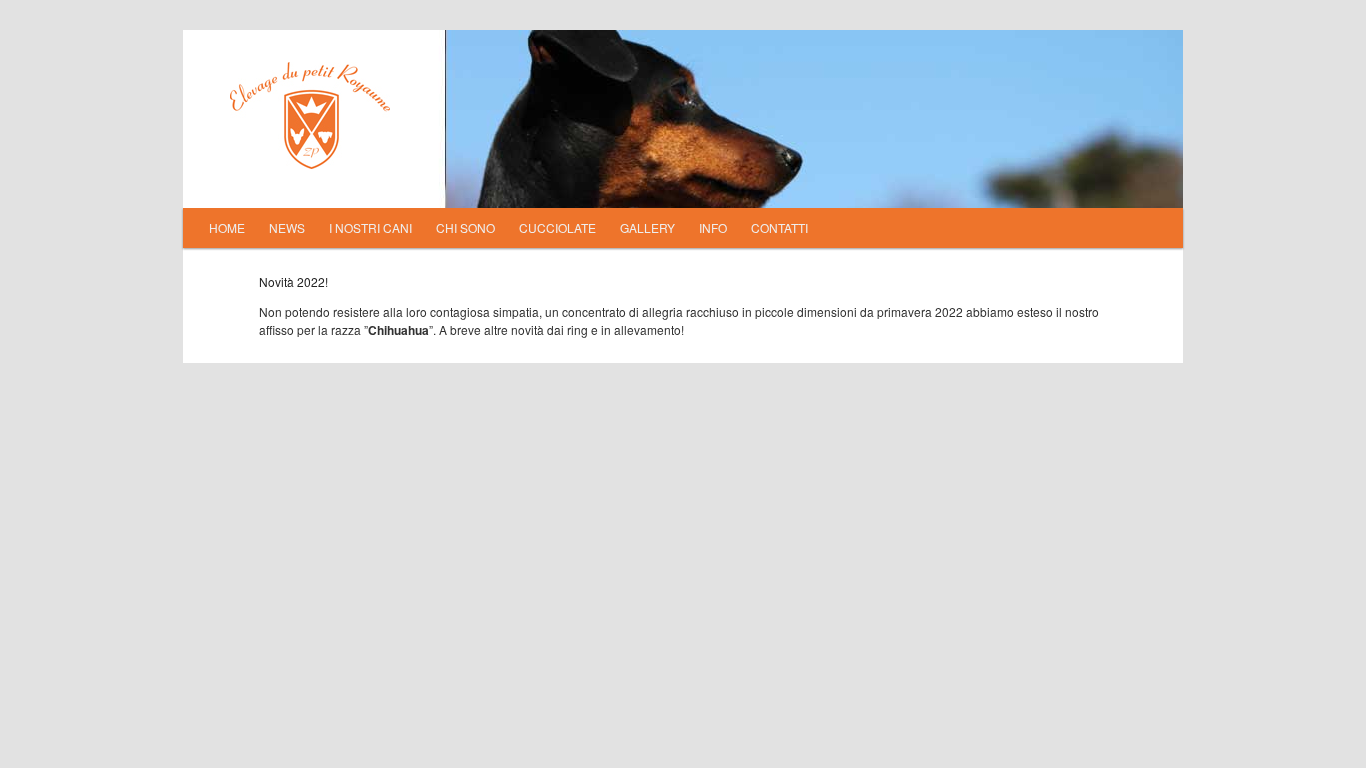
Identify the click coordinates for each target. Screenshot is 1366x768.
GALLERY (647, 227)
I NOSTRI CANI (370, 227)
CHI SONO (465, 227)
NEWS (287, 227)
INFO (713, 227)
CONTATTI (779, 227)
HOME (227, 227)
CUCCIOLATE (557, 227)
